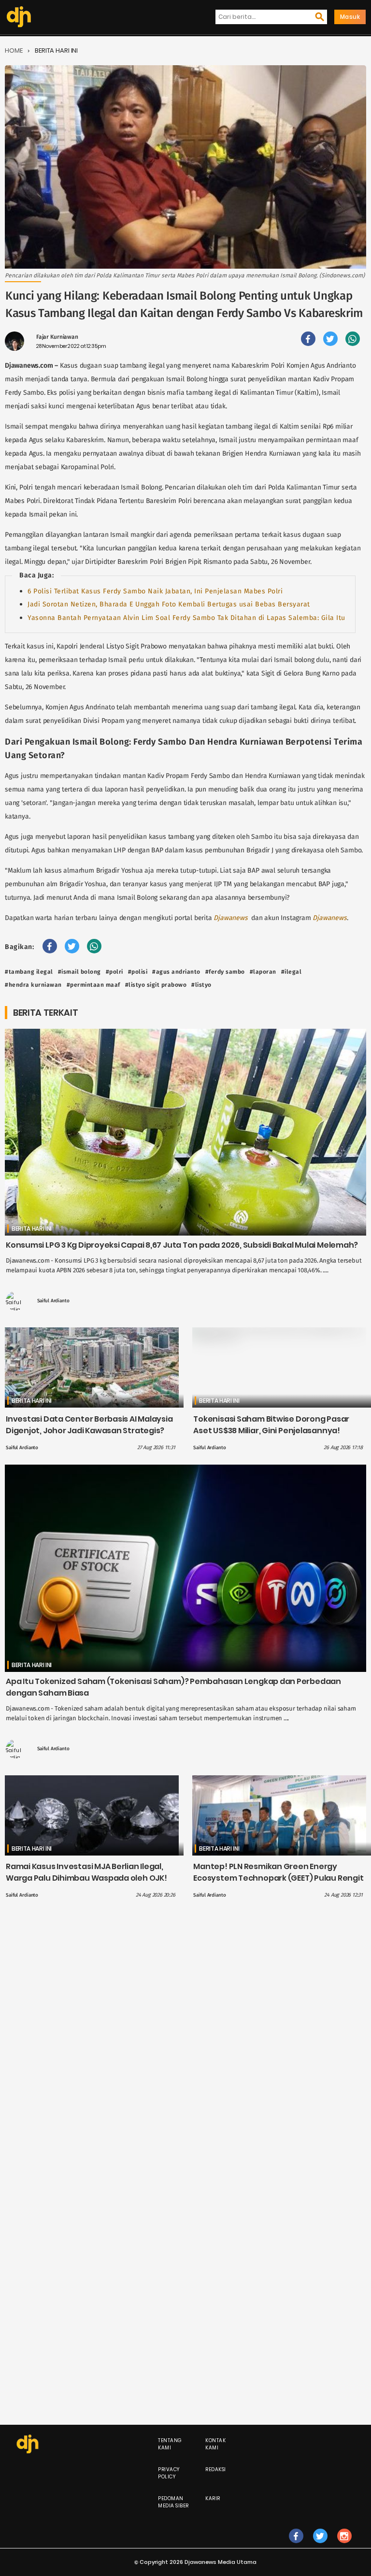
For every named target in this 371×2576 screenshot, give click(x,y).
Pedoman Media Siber (173, 2502)
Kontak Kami (215, 2444)
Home (14, 50)
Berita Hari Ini (56, 50)
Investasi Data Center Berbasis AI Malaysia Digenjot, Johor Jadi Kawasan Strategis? (89, 1425)
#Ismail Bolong (79, 972)
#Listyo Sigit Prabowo (156, 985)
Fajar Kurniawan (57, 337)
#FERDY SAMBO (225, 972)
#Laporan (263, 972)
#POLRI (114, 972)
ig (344, 2546)
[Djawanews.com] (19, 17)
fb (296, 2546)
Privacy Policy (169, 2473)
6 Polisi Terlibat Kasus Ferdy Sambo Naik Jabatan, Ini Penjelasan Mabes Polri (155, 591)
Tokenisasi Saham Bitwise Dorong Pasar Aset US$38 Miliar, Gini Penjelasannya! (271, 1425)
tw (320, 2546)
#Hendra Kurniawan (33, 985)
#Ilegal (292, 972)
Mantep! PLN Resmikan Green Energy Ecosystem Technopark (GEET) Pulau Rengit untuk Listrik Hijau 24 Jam (278, 1878)
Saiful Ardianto (53, 1301)
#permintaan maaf (93, 985)
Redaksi (216, 2469)
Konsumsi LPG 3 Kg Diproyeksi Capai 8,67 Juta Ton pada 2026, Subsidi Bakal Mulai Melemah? (182, 1245)
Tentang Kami (170, 2444)
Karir (213, 2498)
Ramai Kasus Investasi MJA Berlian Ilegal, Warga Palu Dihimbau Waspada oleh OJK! (86, 1872)
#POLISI (138, 972)
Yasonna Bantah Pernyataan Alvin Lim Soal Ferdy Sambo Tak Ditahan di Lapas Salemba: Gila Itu (186, 618)
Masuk (350, 17)
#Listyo (201, 985)
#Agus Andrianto (176, 972)
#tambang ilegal (29, 972)
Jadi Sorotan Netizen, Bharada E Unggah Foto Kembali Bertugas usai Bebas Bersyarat (169, 604)
